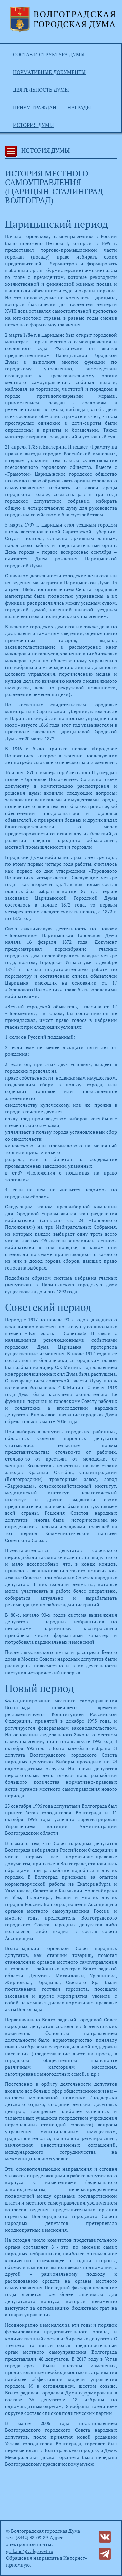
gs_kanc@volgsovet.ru (30, 2551)
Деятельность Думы (41, 90)
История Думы (33, 125)
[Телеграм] (105, 2553)
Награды (79, 107)
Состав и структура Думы (49, 54)
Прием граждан (35, 107)
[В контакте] (105, 2536)
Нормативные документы (49, 72)
